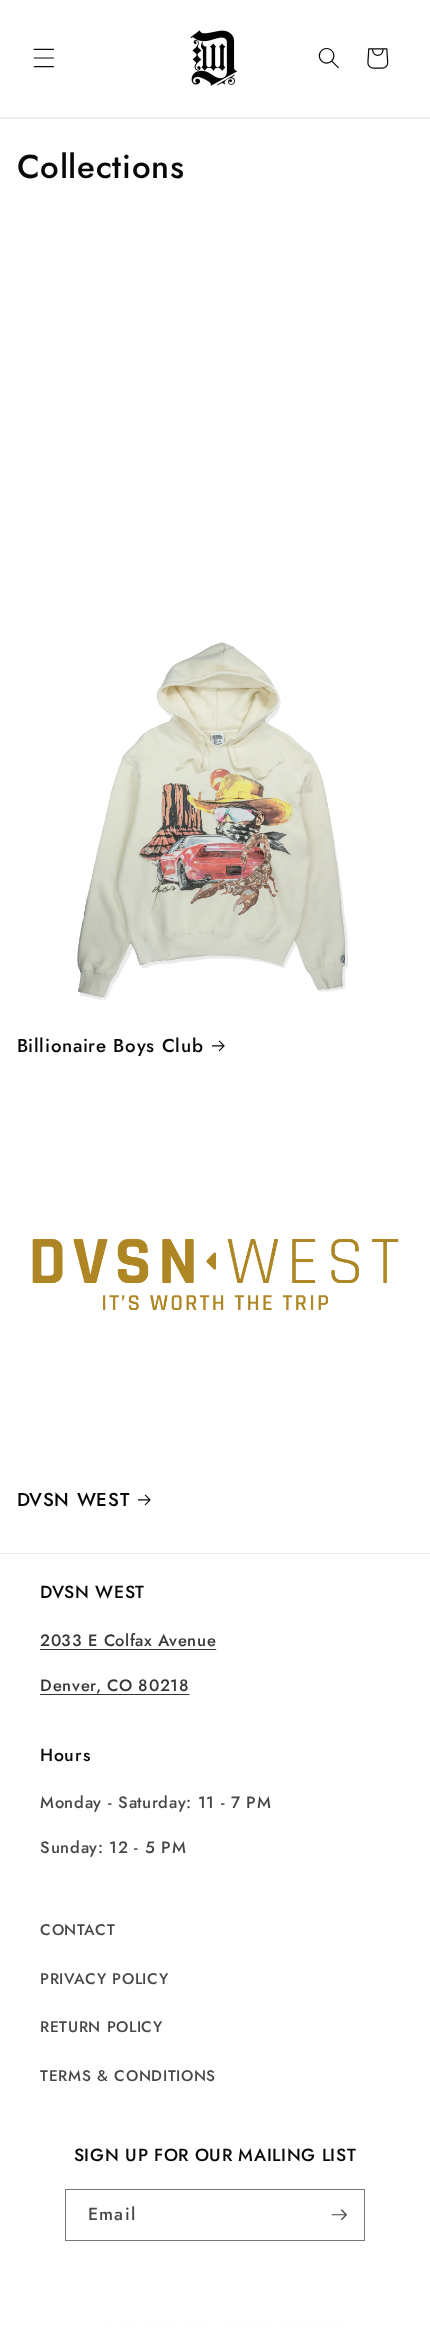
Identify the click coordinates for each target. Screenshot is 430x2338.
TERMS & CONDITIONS (128, 2076)
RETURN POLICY (101, 2027)
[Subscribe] (339, 2215)
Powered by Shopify (283, 2322)
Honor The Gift (106, 420)
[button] (44, 58)
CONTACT (78, 1930)
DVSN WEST (73, 1500)
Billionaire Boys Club (110, 1046)
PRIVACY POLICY (104, 1979)
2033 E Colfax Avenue (128, 1640)
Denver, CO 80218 (115, 1685)
